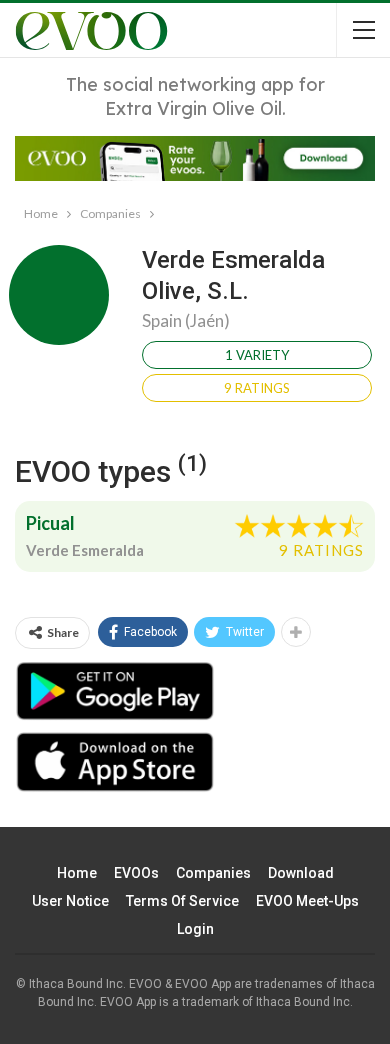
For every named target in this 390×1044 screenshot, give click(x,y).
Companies (213, 873)
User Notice (70, 901)
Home (77, 873)
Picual (50, 523)
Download (301, 873)
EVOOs (136, 873)
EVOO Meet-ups (307, 901)
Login (195, 929)
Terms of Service (182, 901)
